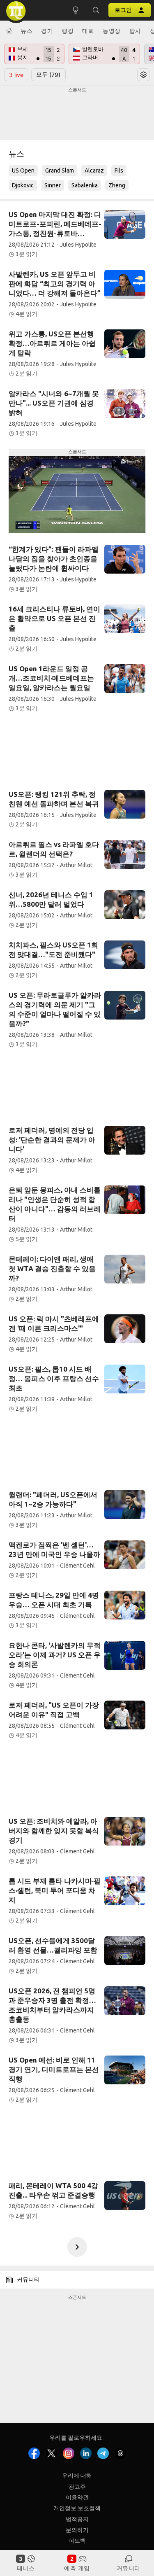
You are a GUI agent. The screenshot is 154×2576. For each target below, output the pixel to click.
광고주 (77, 2486)
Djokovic (23, 185)
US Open (23, 170)
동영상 (112, 31)
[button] (96, 10)
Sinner (53, 185)
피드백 (77, 2541)
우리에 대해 (77, 2476)
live (16, 75)
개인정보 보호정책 (77, 2508)
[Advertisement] (77, 114)
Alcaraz (94, 170)
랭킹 (68, 31)
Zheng (117, 185)
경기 (47, 31)
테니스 (26, 2568)
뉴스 (26, 31)
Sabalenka (85, 185)
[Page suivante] (77, 2247)
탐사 (135, 31)
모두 (48, 75)
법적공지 (77, 2519)
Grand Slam (60, 170)
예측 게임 (77, 2568)
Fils (119, 170)
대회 (88, 31)
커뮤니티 (129, 2568)
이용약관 (77, 2497)
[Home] (9, 31)
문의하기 (77, 2530)
